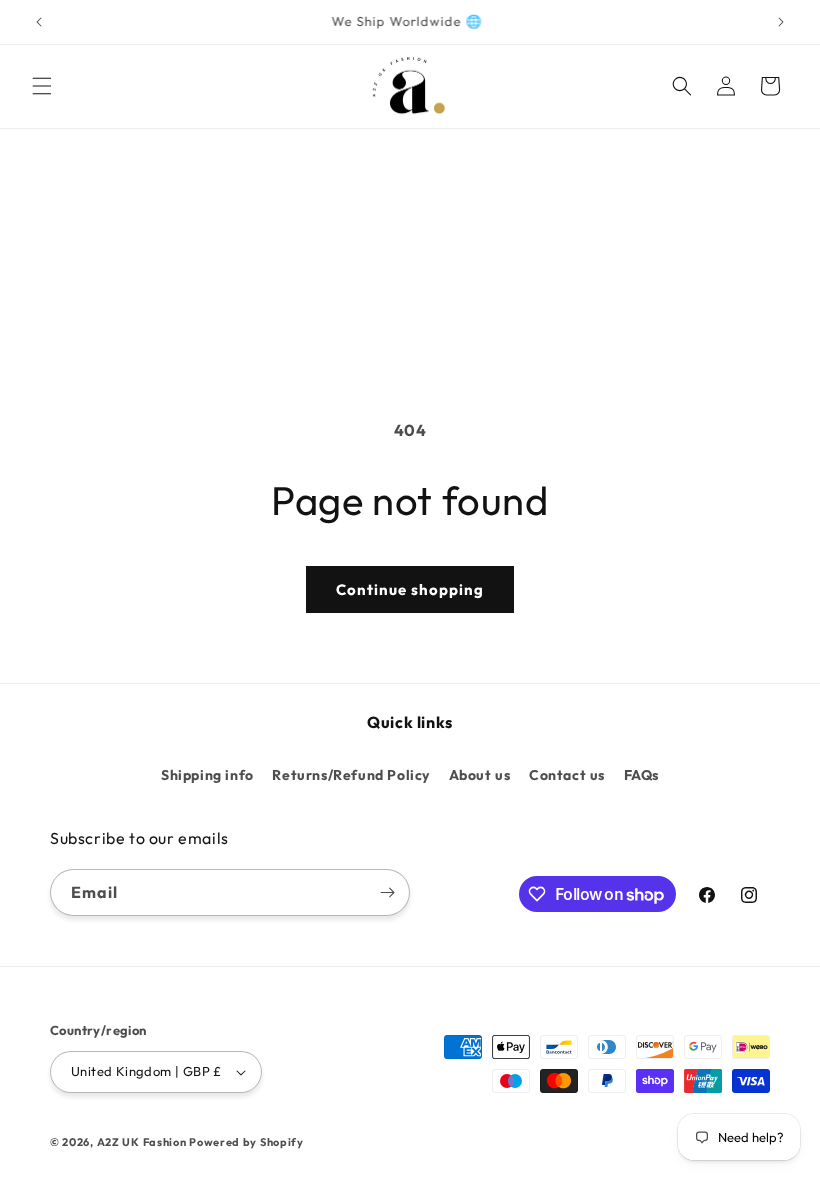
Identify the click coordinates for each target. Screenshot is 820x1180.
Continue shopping (410, 589)
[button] (42, 86)
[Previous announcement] (39, 22)
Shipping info (207, 775)
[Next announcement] (781, 22)
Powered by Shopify (246, 1142)
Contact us (567, 775)
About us (480, 775)
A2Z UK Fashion (142, 1142)
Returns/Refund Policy (351, 775)
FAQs (641, 775)
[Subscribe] (387, 892)
